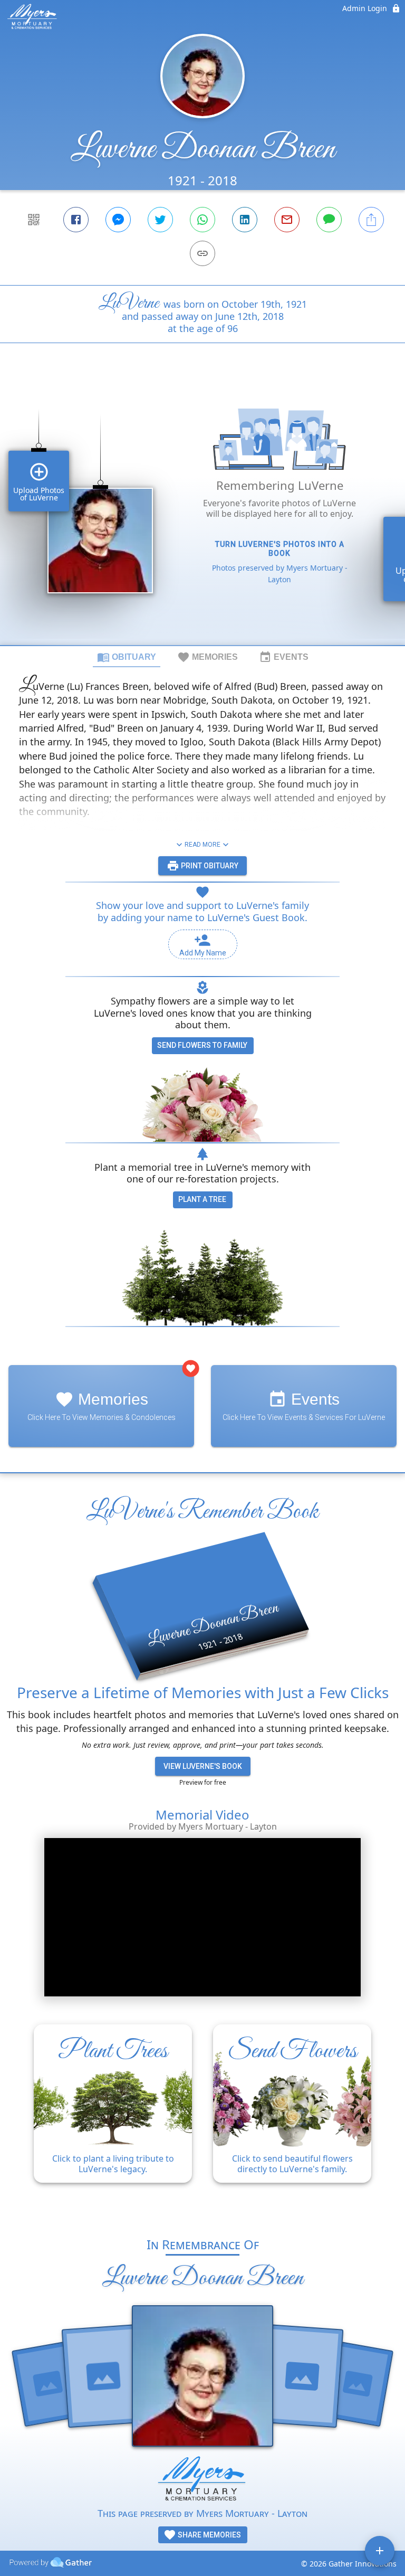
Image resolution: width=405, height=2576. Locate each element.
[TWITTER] (160, 220)
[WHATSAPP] (202, 220)
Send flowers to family (202, 1045)
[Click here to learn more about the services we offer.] (202, 2481)
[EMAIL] (287, 220)
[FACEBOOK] (76, 220)
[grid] (202, 512)
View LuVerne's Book (203, 1766)
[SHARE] (371, 220)
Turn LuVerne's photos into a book (280, 549)
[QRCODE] (34, 220)
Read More (202, 845)
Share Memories (209, 2535)
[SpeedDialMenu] (380, 2551)
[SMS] (329, 220)
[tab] (127, 657)
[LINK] (202, 253)
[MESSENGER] (118, 220)
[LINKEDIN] (245, 220)
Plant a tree (202, 1199)
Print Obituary (209, 866)
